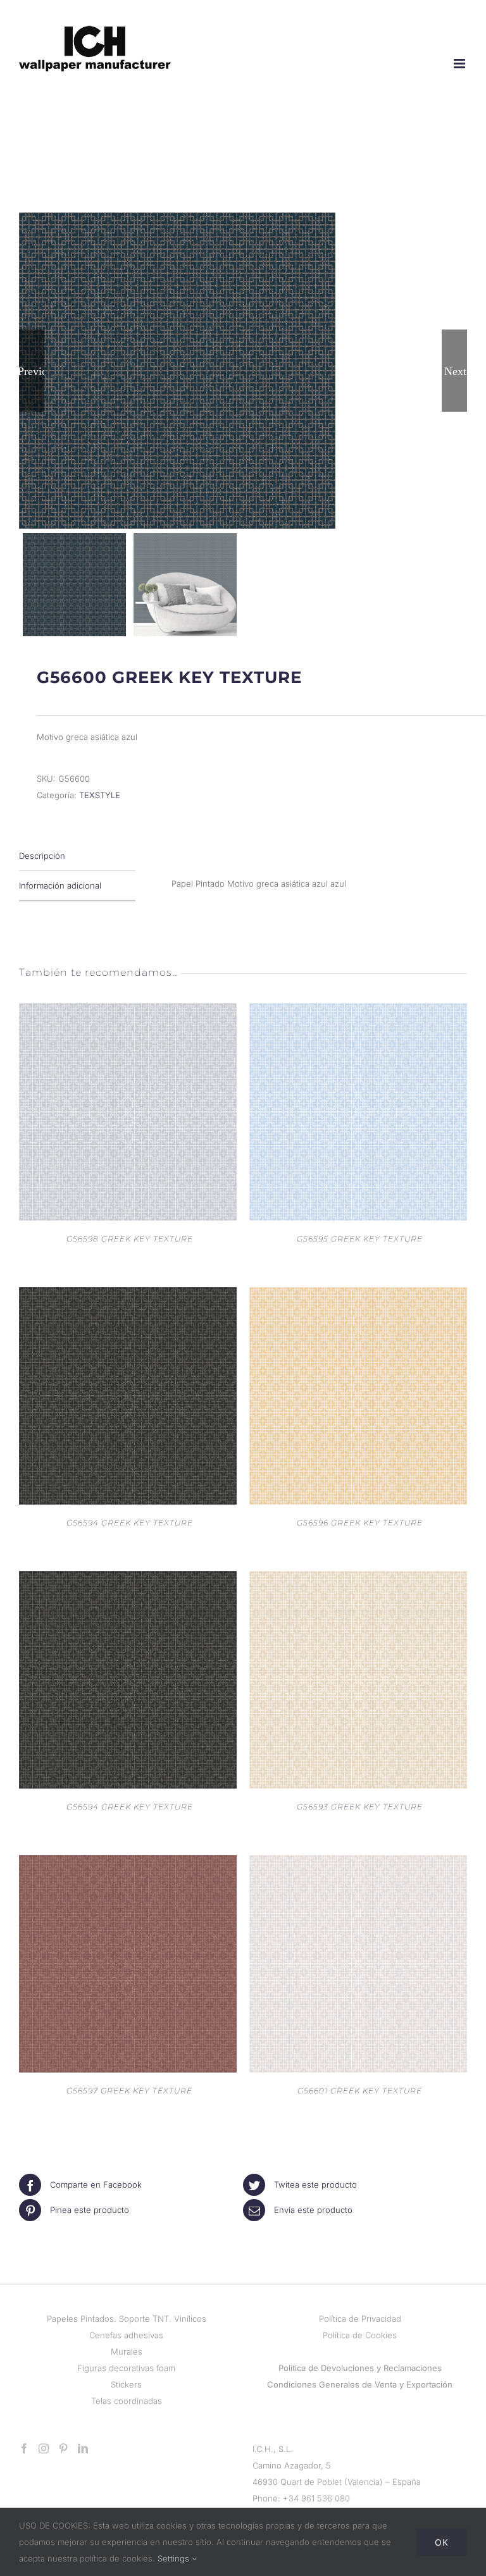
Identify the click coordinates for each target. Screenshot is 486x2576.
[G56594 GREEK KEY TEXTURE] (128, 1295)
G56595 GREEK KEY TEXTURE (360, 1239)
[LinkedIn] (83, 2448)
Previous (32, 371)
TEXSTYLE (100, 795)
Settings (175, 2558)
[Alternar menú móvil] (460, 64)
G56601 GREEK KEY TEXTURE (360, 2091)
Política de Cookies (360, 2335)
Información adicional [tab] (60, 885)
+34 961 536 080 (316, 2498)
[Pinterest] (63, 2448)
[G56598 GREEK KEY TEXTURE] (128, 1011)
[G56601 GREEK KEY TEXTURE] (358, 1863)
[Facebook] (24, 2448)
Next (455, 371)
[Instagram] (44, 2448)
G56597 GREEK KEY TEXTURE (129, 2091)
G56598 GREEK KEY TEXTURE (130, 1239)
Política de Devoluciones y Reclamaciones (360, 2368)
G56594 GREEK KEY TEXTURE (130, 1523)
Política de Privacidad (360, 2319)
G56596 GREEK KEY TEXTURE (360, 1523)
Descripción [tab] (42, 856)
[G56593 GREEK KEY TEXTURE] (358, 1579)
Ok (442, 2542)
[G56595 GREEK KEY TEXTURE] (358, 1011)
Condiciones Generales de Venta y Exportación (360, 2384)
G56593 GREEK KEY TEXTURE (360, 1807)
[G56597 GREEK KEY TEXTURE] (128, 1863)
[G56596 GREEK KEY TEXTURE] (358, 1295)
